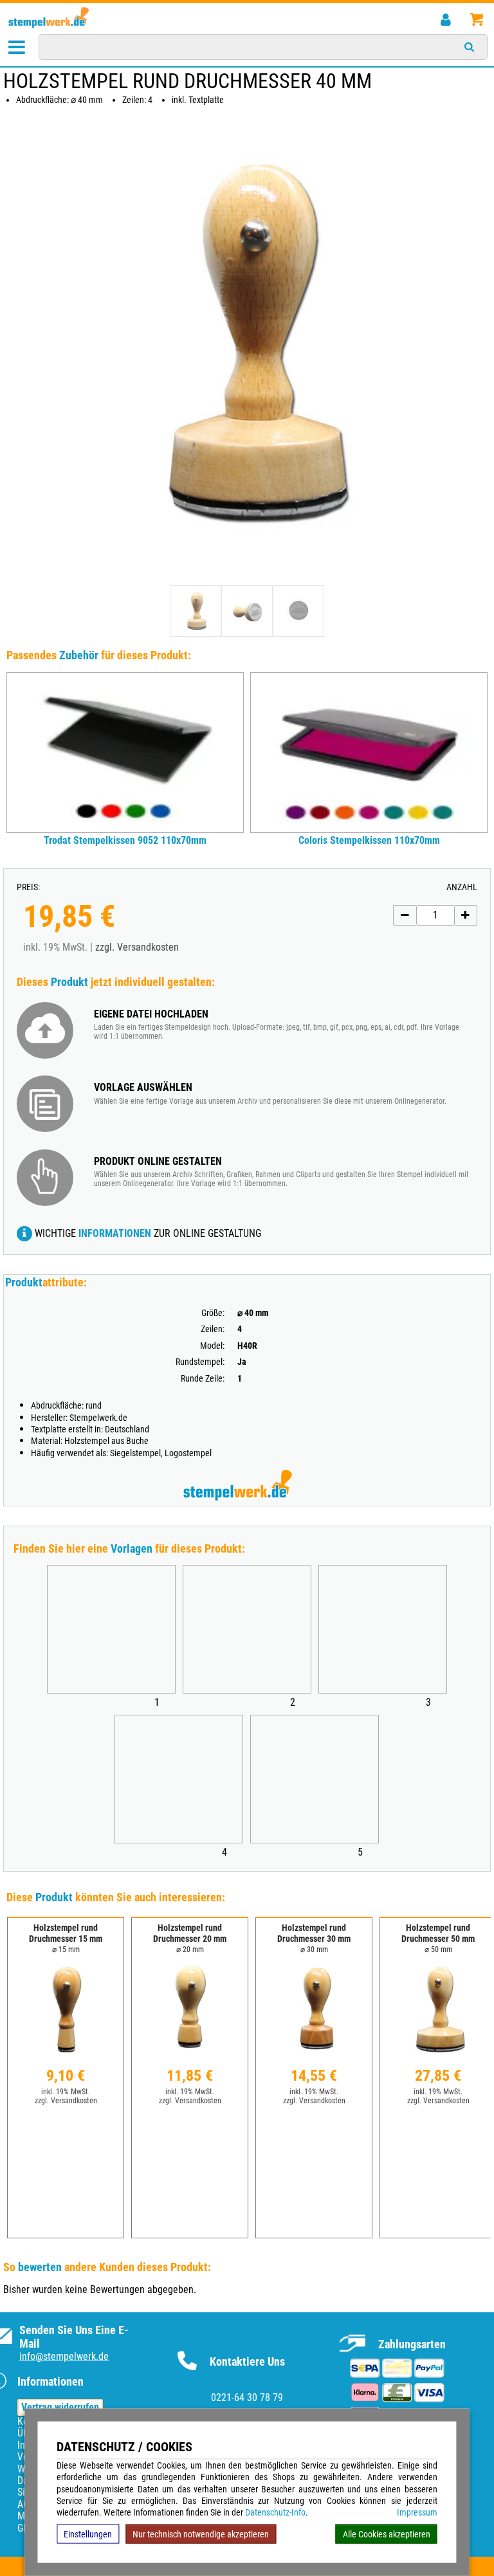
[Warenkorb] (476, 20)
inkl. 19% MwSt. (66, 2092)
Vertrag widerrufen (60, 2407)
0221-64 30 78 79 (247, 2398)
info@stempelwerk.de (64, 2356)
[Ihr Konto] (445, 20)
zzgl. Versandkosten (137, 947)
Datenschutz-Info (275, 2512)
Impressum (417, 2512)
